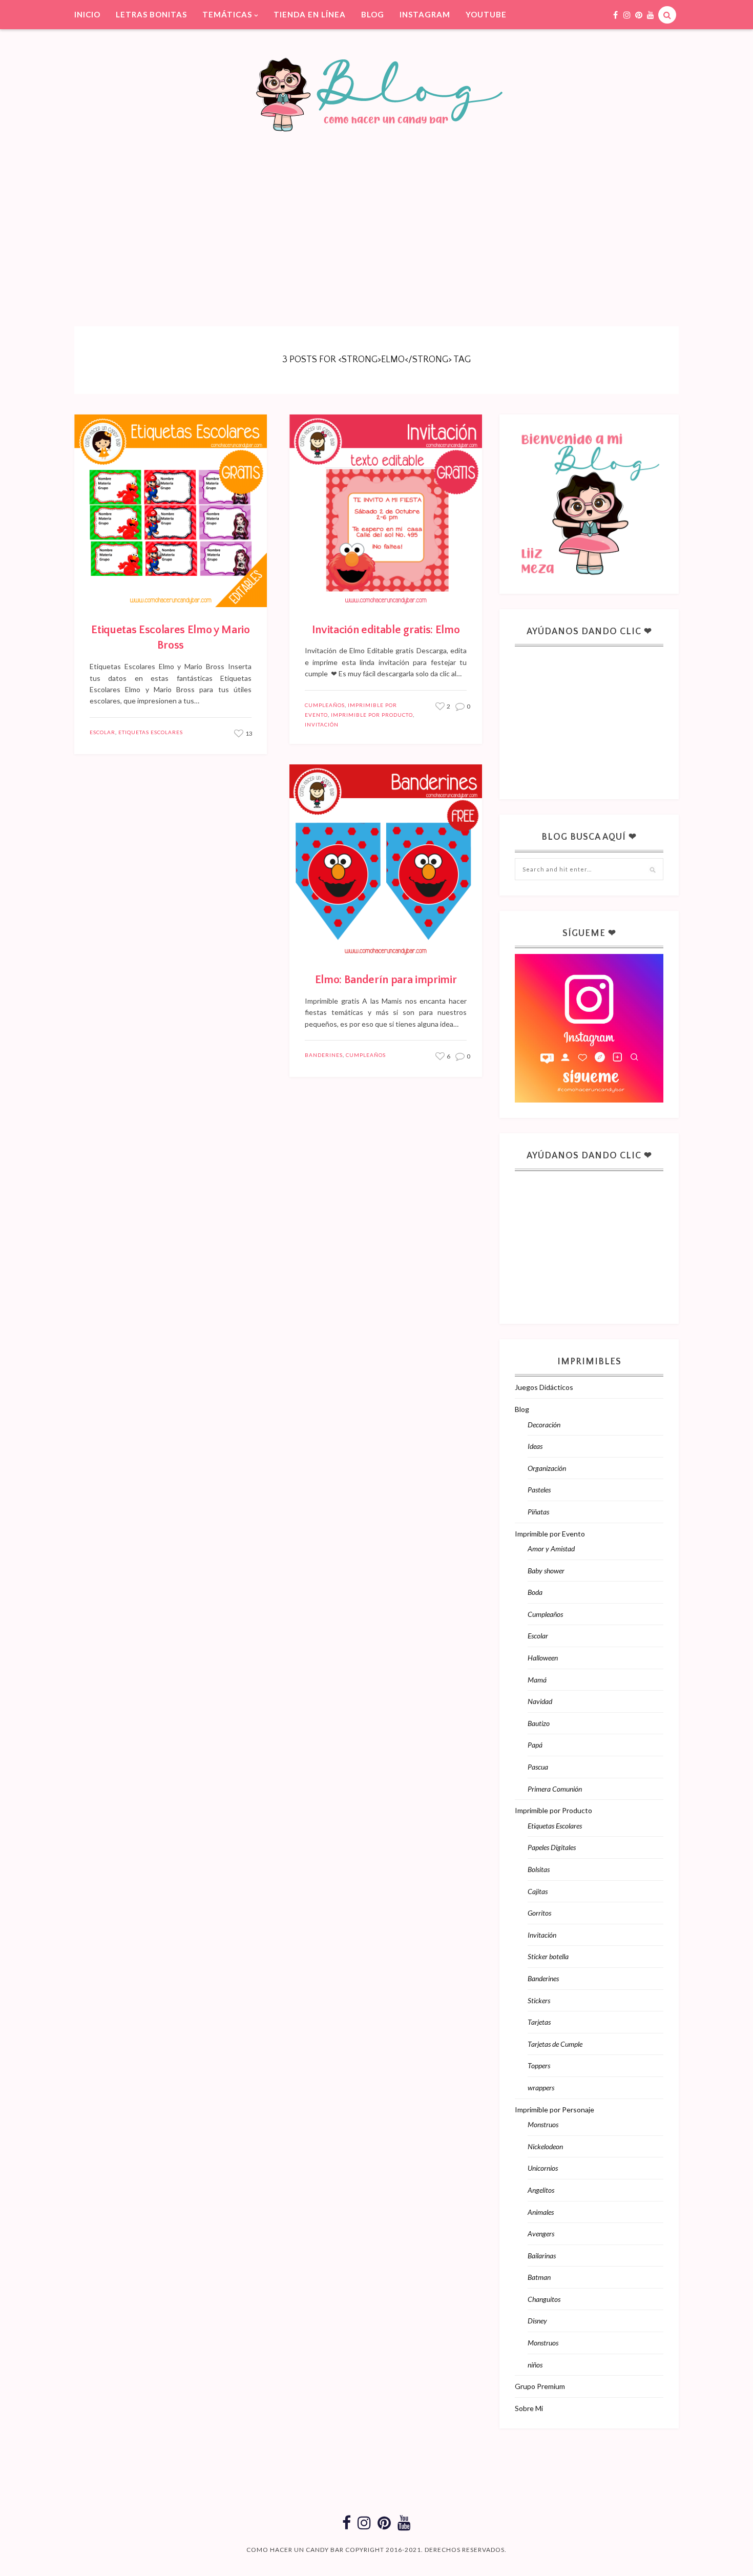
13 (248, 733)
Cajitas (538, 1891)
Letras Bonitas (151, 14)
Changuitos (544, 2299)
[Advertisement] (376, 214)
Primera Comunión (555, 1789)
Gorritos (539, 1913)
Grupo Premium (540, 2386)
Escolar (102, 732)
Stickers (539, 2000)
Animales (541, 2212)
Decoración (544, 1425)
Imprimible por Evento (550, 1534)
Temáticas (227, 14)
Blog (373, 14)
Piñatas (538, 1512)
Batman (539, 2277)
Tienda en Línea (310, 14)
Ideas (535, 1446)
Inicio (87, 14)
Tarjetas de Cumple (555, 2044)
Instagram (425, 14)
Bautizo (539, 1723)
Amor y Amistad (551, 1549)
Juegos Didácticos (544, 1387)
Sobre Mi (529, 2408)
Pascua (538, 1767)
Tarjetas (539, 2022)
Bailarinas (542, 2256)
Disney (537, 2321)
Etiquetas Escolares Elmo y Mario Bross (170, 638)
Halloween (543, 1658)
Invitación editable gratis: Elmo (386, 630)
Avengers (541, 2234)
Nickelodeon (545, 2146)
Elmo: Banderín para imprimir (386, 980)
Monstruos (543, 2124)
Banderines (324, 1055)
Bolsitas (539, 1869)
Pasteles (539, 1490)
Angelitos (541, 2190)
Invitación (322, 724)
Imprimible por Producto (372, 715)
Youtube (486, 14)
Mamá (537, 1680)
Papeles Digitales (552, 1847)
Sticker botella (548, 1956)
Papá (535, 1745)
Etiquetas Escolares (151, 732)
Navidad (540, 1701)
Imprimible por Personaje (555, 2110)
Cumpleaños (325, 705)
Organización (547, 1468)
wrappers (541, 2087)
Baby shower (546, 1571)
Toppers (539, 2065)
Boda (535, 1592)
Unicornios (543, 2168)
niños (535, 2365)
